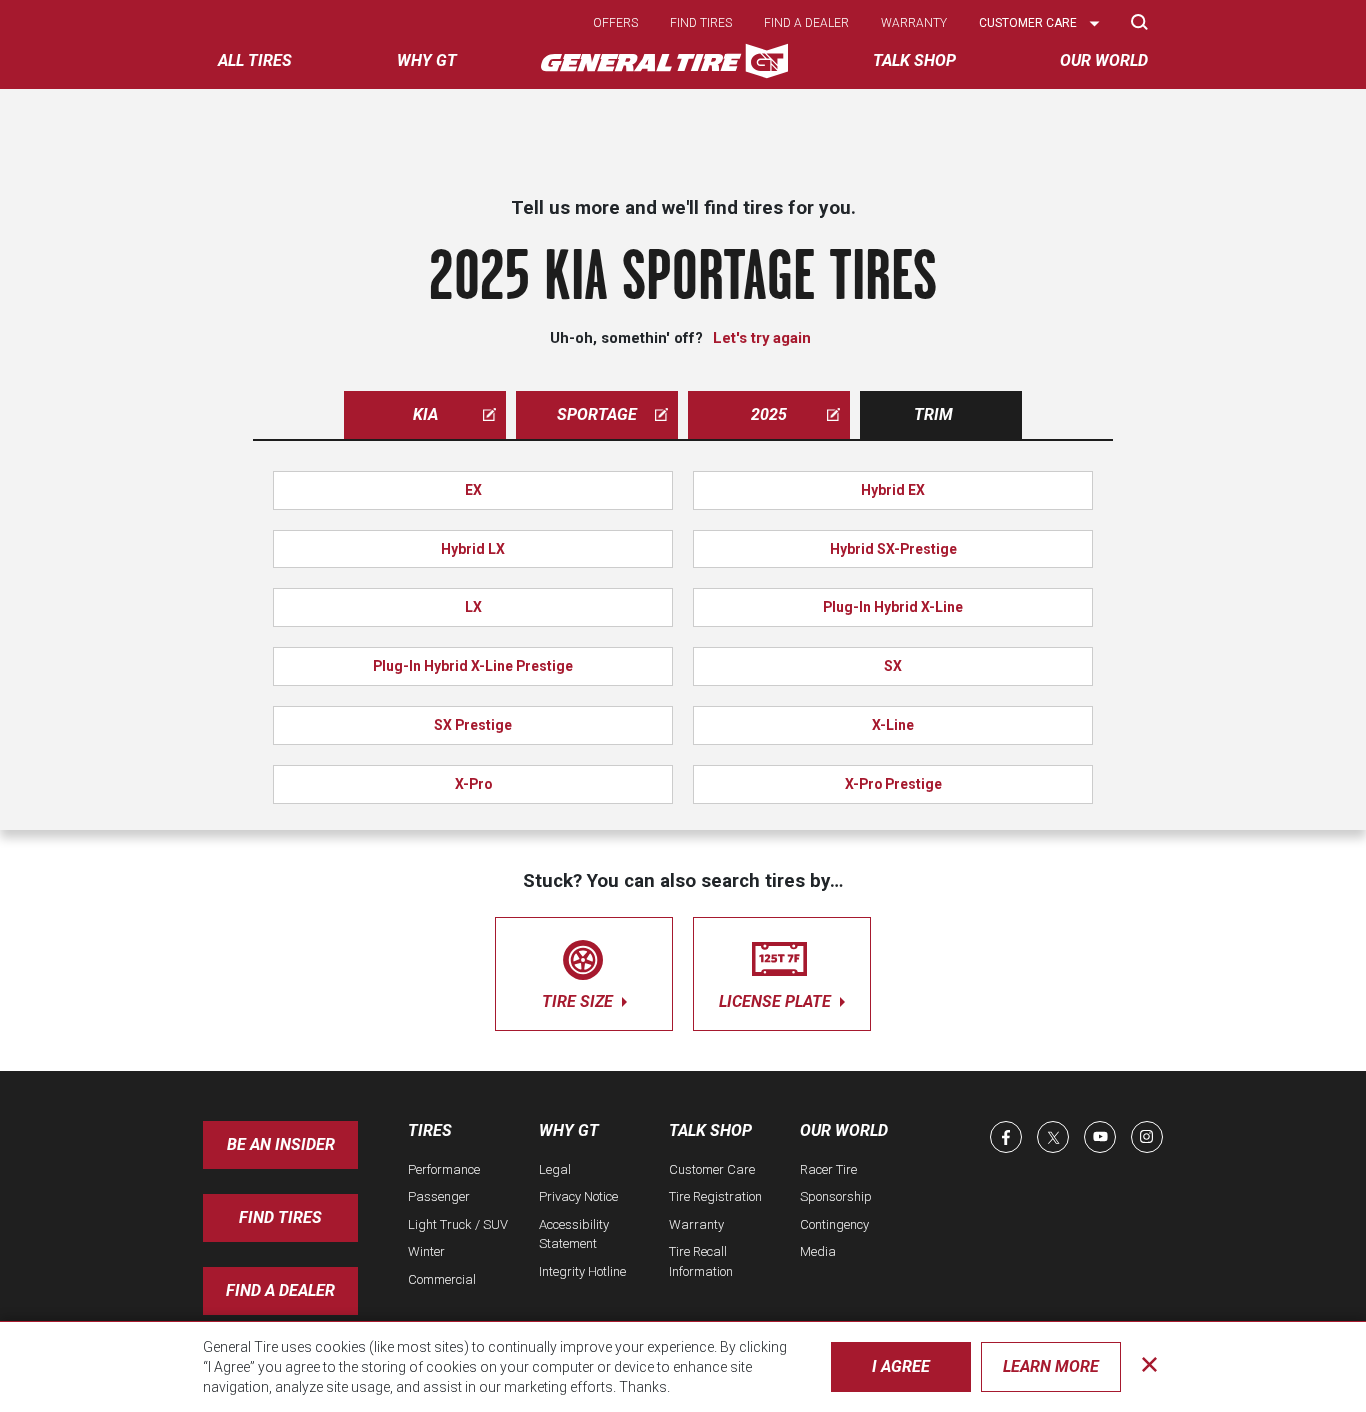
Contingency (834, 1224)
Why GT (569, 1130)
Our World (844, 1130)
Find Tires (280, 1217)
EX (473, 490)
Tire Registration (715, 1196)
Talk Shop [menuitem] (914, 60)
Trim (933, 414)
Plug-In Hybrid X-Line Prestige (473, 666)
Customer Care (712, 1169)
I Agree (901, 1366)
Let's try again (762, 338)
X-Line (893, 725)
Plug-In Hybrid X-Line (893, 607)
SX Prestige (473, 725)
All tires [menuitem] (255, 60)
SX (893, 666)
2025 (769, 414)
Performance (444, 1169)
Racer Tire (828, 1169)
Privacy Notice (578, 1196)
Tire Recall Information (701, 1261)
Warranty (914, 23)
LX (473, 607)
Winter (426, 1251)
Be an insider (281, 1144)
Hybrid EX (893, 490)
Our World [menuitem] (1104, 60)
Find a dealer (806, 23)
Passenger (439, 1196)
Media (818, 1251)
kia (425, 414)
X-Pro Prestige (893, 784)
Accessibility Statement (574, 1234)
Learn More (1051, 1366)
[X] (1053, 1137)
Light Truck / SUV (458, 1224)
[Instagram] (1147, 1137)
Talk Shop (710, 1130)
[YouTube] (1100, 1137)
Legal (555, 1169)
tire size (579, 1001)
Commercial (442, 1279)
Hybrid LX (473, 549)
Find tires (701, 23)
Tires (430, 1130)
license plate (777, 1001)
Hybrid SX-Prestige (893, 549)
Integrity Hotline (582, 1271)
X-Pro (473, 784)
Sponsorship (836, 1196)
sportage (597, 414)
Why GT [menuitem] (427, 60)
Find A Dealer (280, 1290)
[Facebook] (1006, 1137)
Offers (615, 23)
